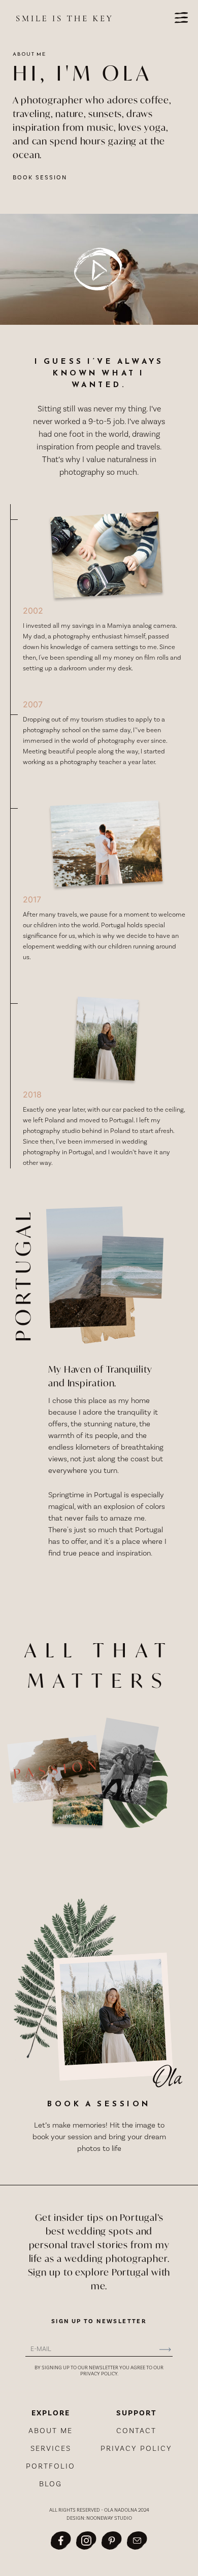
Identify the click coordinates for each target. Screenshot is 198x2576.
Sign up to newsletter (99, 2322)
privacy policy (99, 2374)
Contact (136, 2431)
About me (51, 2431)
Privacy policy (136, 2449)
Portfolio (51, 2466)
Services (51, 2449)
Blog (51, 2484)
